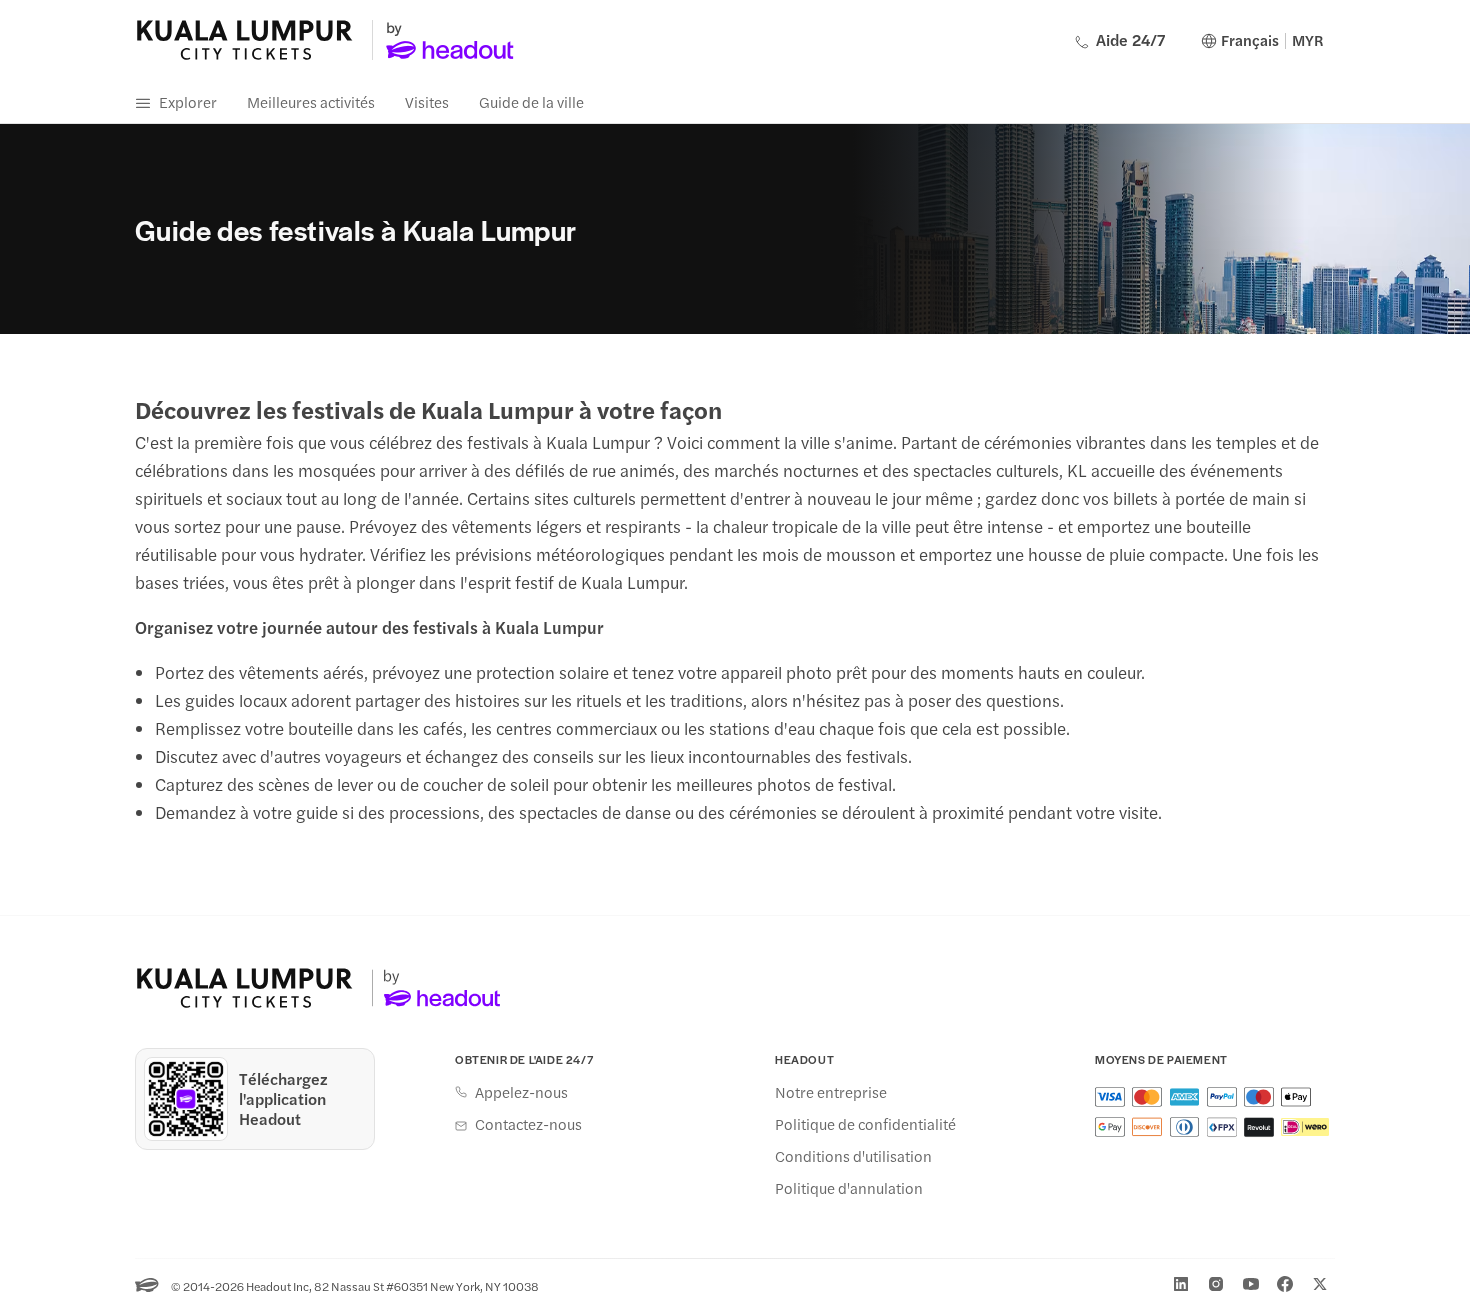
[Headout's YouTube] (1251, 1284)
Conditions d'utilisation (853, 1156)
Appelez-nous (521, 1092)
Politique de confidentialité (865, 1124)
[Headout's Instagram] (1216, 1284)
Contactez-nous (528, 1124)
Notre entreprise (831, 1092)
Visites (427, 101)
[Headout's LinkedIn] (1181, 1284)
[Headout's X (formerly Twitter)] (1320, 1284)
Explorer (188, 101)
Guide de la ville (531, 101)
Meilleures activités (311, 101)
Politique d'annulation (849, 1188)
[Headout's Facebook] (1285, 1284)
